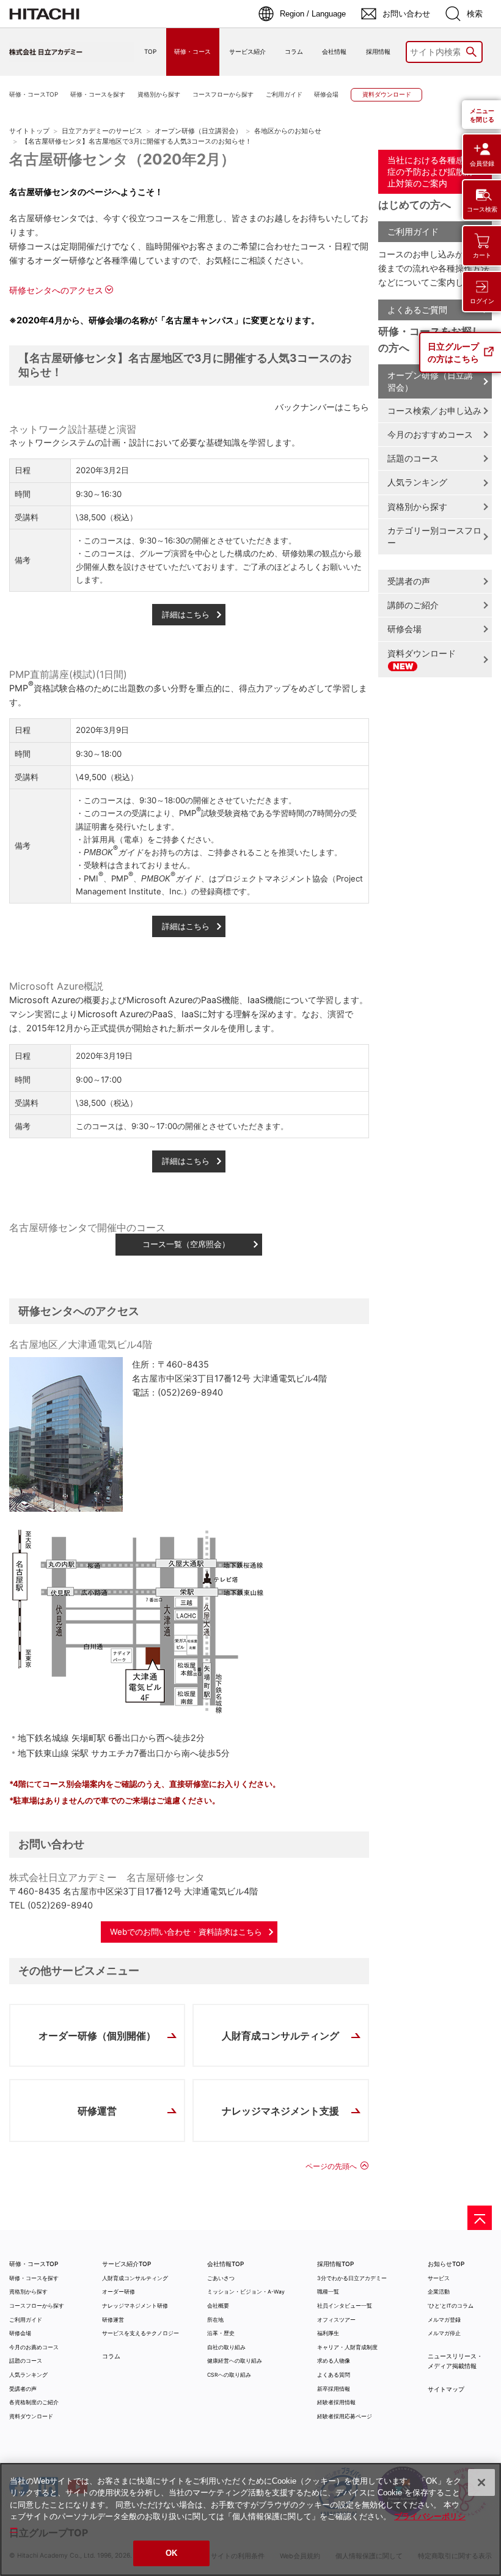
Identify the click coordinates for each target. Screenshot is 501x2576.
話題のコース (413, 458)
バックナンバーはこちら (322, 407)
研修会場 (404, 629)
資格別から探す (417, 506)
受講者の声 (409, 581)
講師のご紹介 (413, 605)
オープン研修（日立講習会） (198, 131)
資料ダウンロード (422, 653)
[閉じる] (481, 2482)
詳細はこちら (186, 614)
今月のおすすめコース (430, 434)
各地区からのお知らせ (288, 131)
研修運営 (97, 2111)
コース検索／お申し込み (434, 410)
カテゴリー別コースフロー (434, 536)
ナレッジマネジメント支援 (280, 2111)
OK (171, 2553)
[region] (250, 2519)
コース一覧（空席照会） (186, 1244)
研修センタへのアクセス (56, 290)
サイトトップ (29, 131)
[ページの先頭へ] (480, 2218)
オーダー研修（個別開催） (97, 2036)
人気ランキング (417, 482)
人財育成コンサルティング (280, 2036)
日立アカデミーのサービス (102, 131)
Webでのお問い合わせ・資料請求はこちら (186, 1932)
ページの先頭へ (331, 2166)
